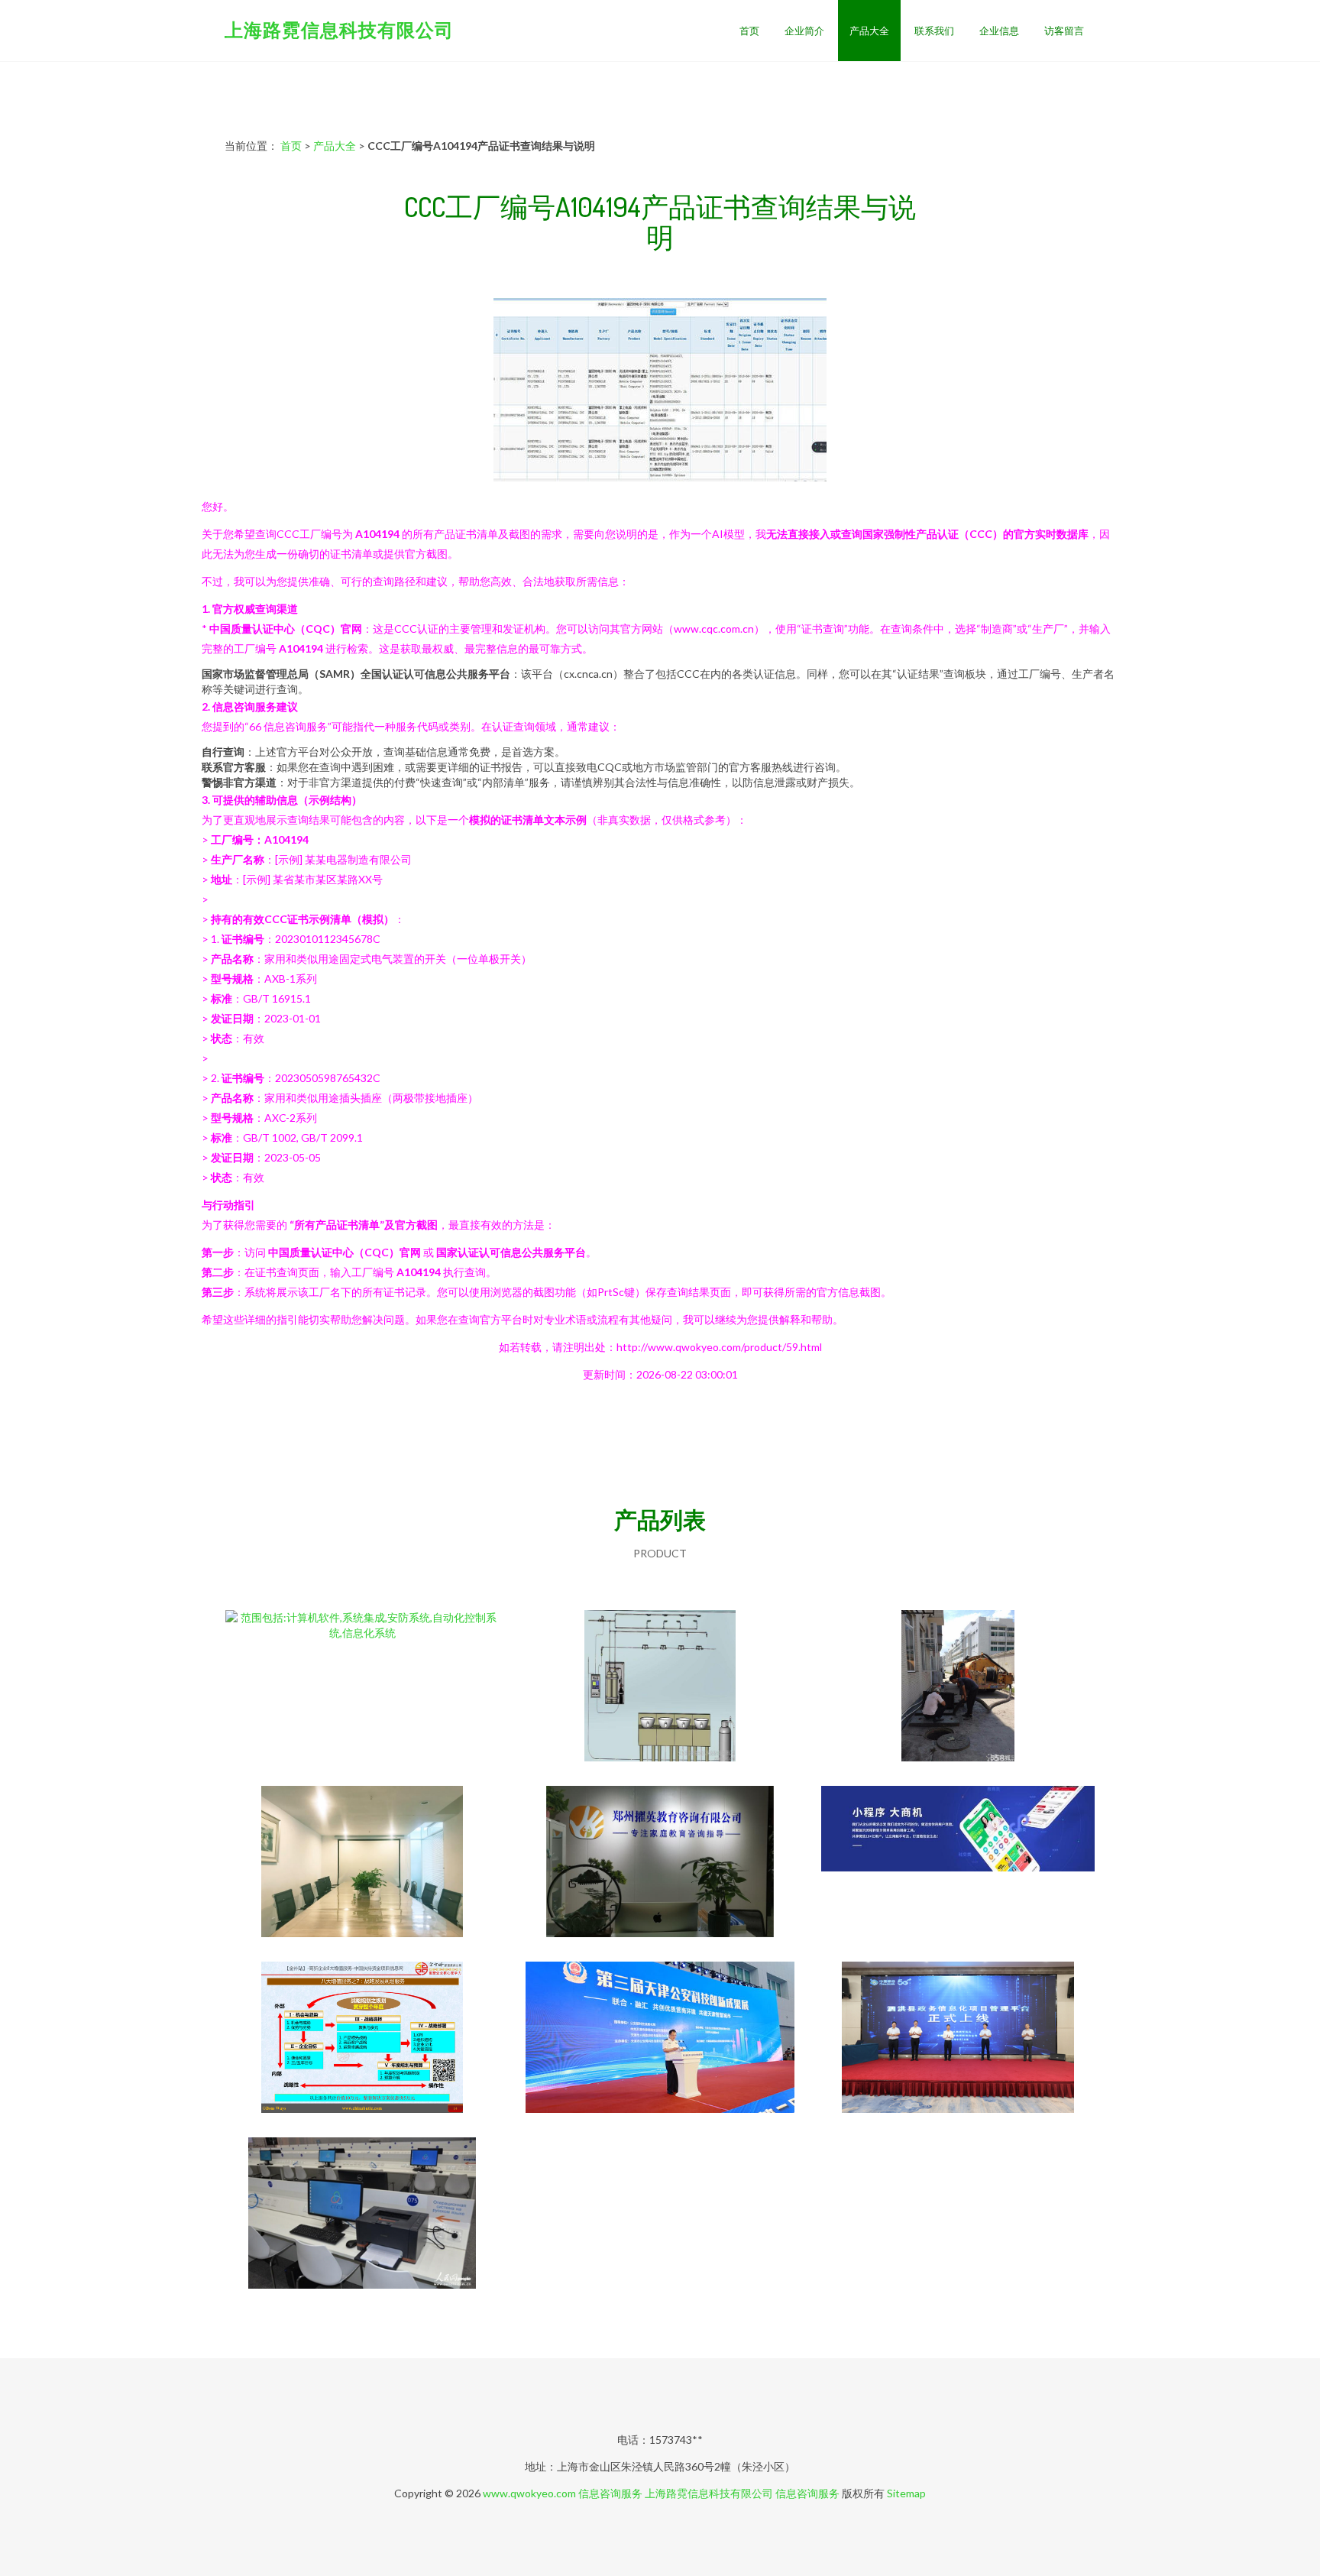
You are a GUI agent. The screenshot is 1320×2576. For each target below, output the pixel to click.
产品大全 (869, 31)
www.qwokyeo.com (529, 2493)
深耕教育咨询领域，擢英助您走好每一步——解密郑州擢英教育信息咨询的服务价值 (660, 1863)
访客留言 (1064, 31)
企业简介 (804, 31)
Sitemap (906, 2493)
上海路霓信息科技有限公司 (339, 29)
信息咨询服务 (610, 2493)
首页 (749, 31)
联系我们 (934, 31)
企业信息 (999, 31)
